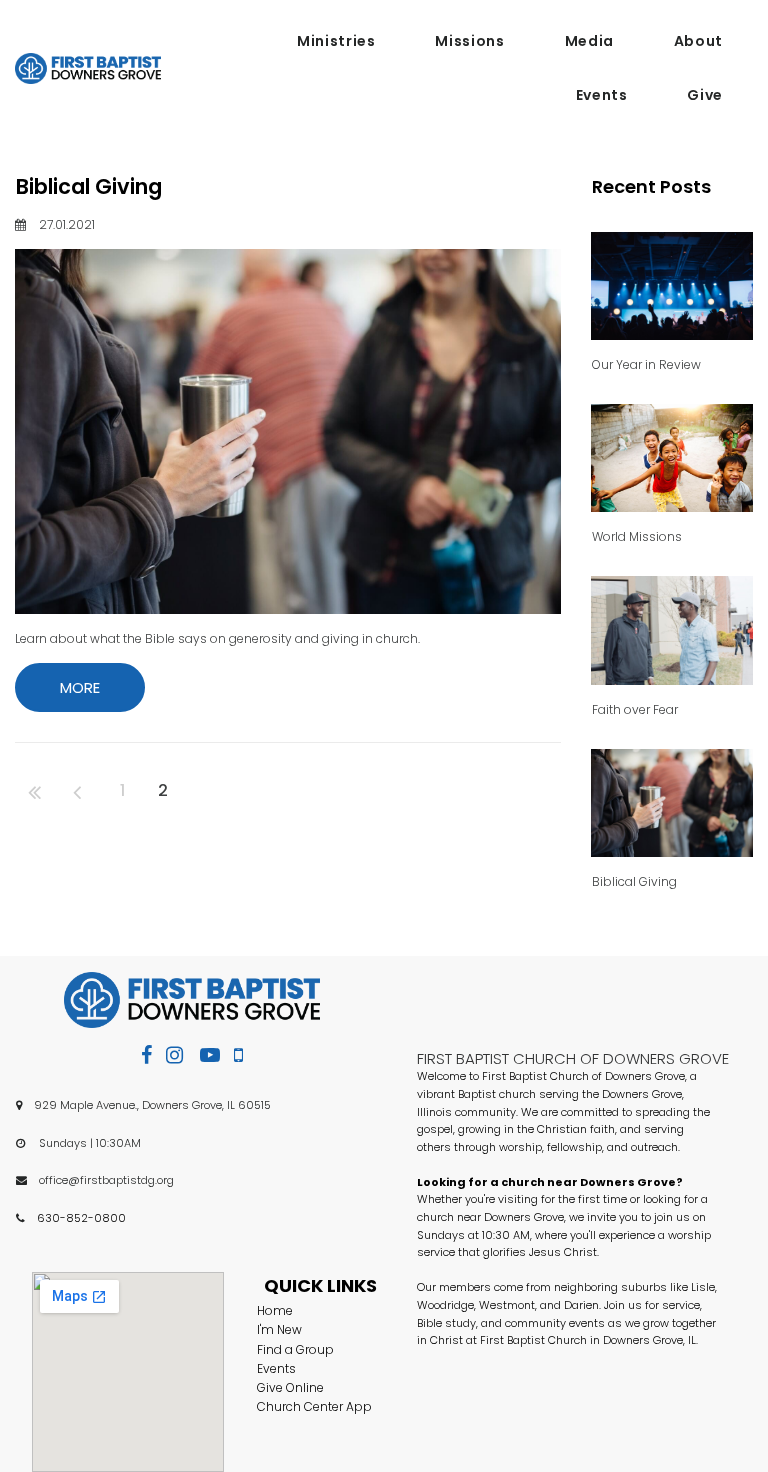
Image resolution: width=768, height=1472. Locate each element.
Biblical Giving (89, 186)
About (698, 41)
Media (589, 41)
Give (705, 95)
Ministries (336, 41)
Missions (469, 41)
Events (602, 95)
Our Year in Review (646, 364)
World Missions (637, 536)
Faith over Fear (635, 709)
